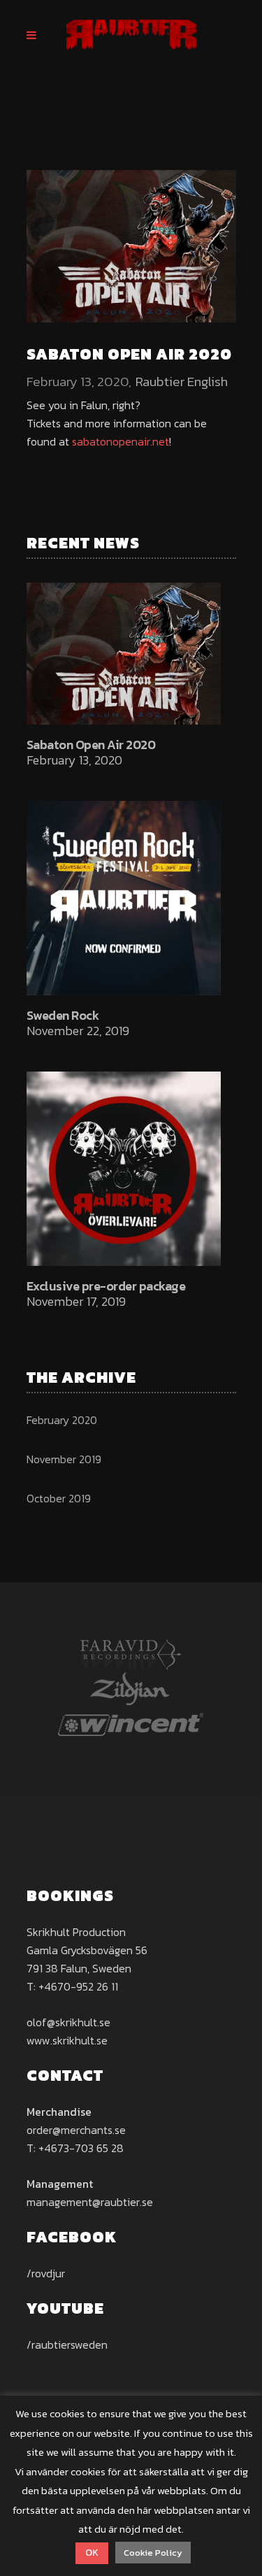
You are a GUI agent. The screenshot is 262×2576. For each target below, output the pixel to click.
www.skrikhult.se (67, 2040)
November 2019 (64, 1459)
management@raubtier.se (90, 2202)
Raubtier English (182, 382)
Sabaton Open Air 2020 (91, 745)
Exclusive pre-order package (106, 1286)
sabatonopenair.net (121, 441)
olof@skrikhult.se (68, 2022)
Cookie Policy (153, 2553)
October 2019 (59, 1498)
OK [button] (92, 2553)
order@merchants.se (76, 2130)
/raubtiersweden (67, 2344)
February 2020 (62, 1420)
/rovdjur (46, 2273)
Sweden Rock (63, 1015)
